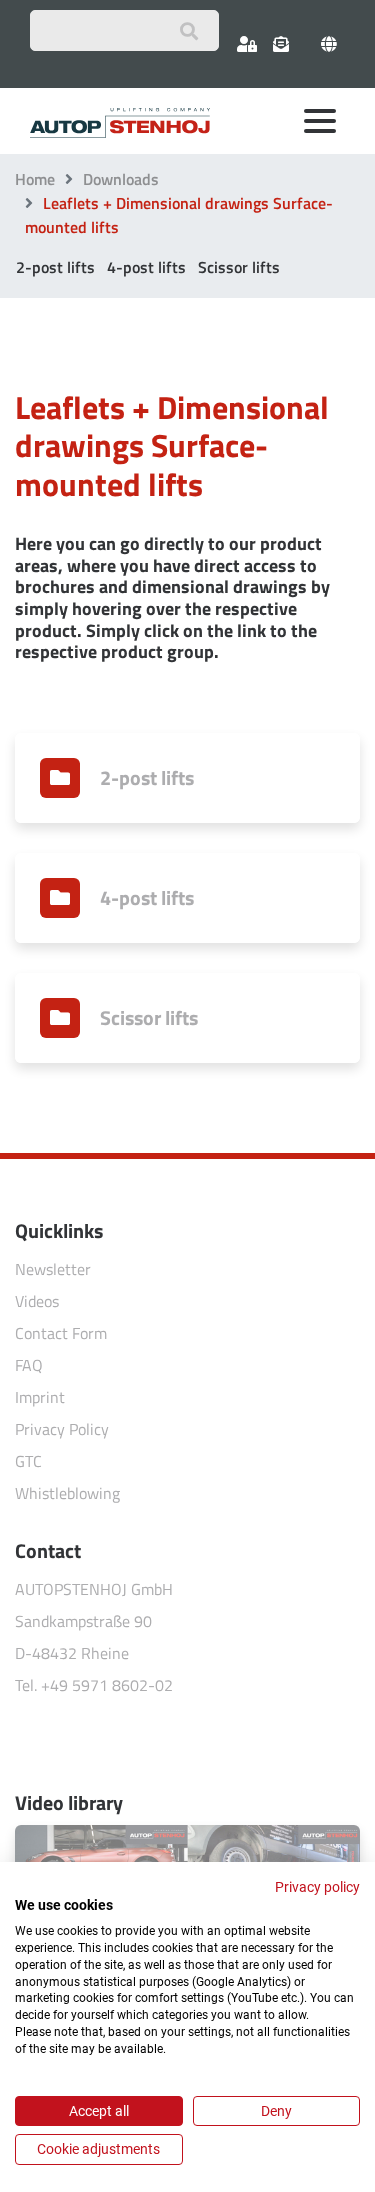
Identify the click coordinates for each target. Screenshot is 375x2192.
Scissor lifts (239, 267)
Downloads (121, 179)
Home (35, 179)
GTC (28, 1461)
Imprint (40, 1397)
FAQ (29, 1365)
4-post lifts (146, 267)
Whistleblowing (67, 1493)
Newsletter (53, 1269)
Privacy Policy (62, 1429)
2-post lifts (55, 267)
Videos (37, 1301)
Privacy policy (317, 1887)
